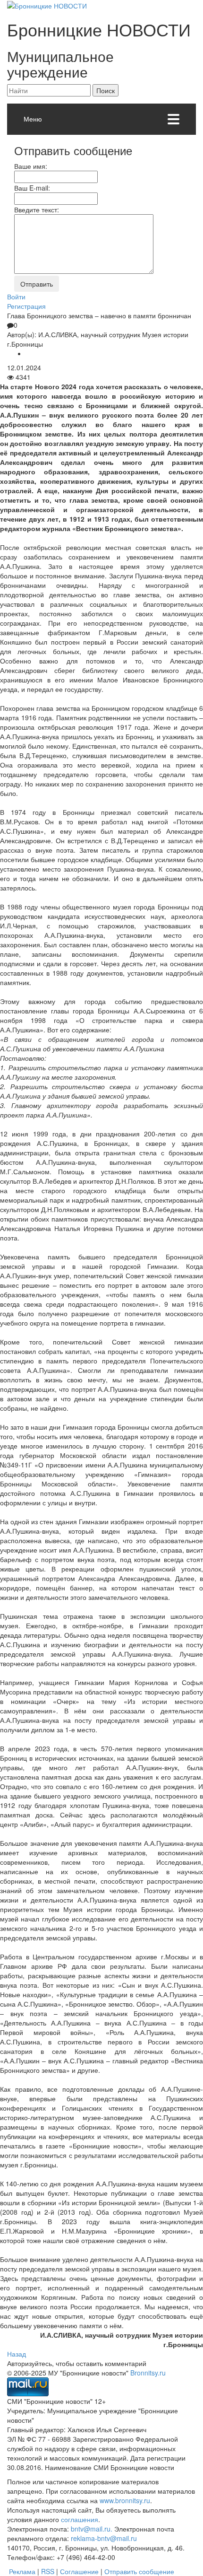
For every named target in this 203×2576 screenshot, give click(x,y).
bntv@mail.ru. (92, 2529)
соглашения (80, 2519)
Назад (17, 2354)
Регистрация (26, 306)
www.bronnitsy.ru (125, 2500)
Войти (16, 297)
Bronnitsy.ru (148, 2373)
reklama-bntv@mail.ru (104, 2538)
